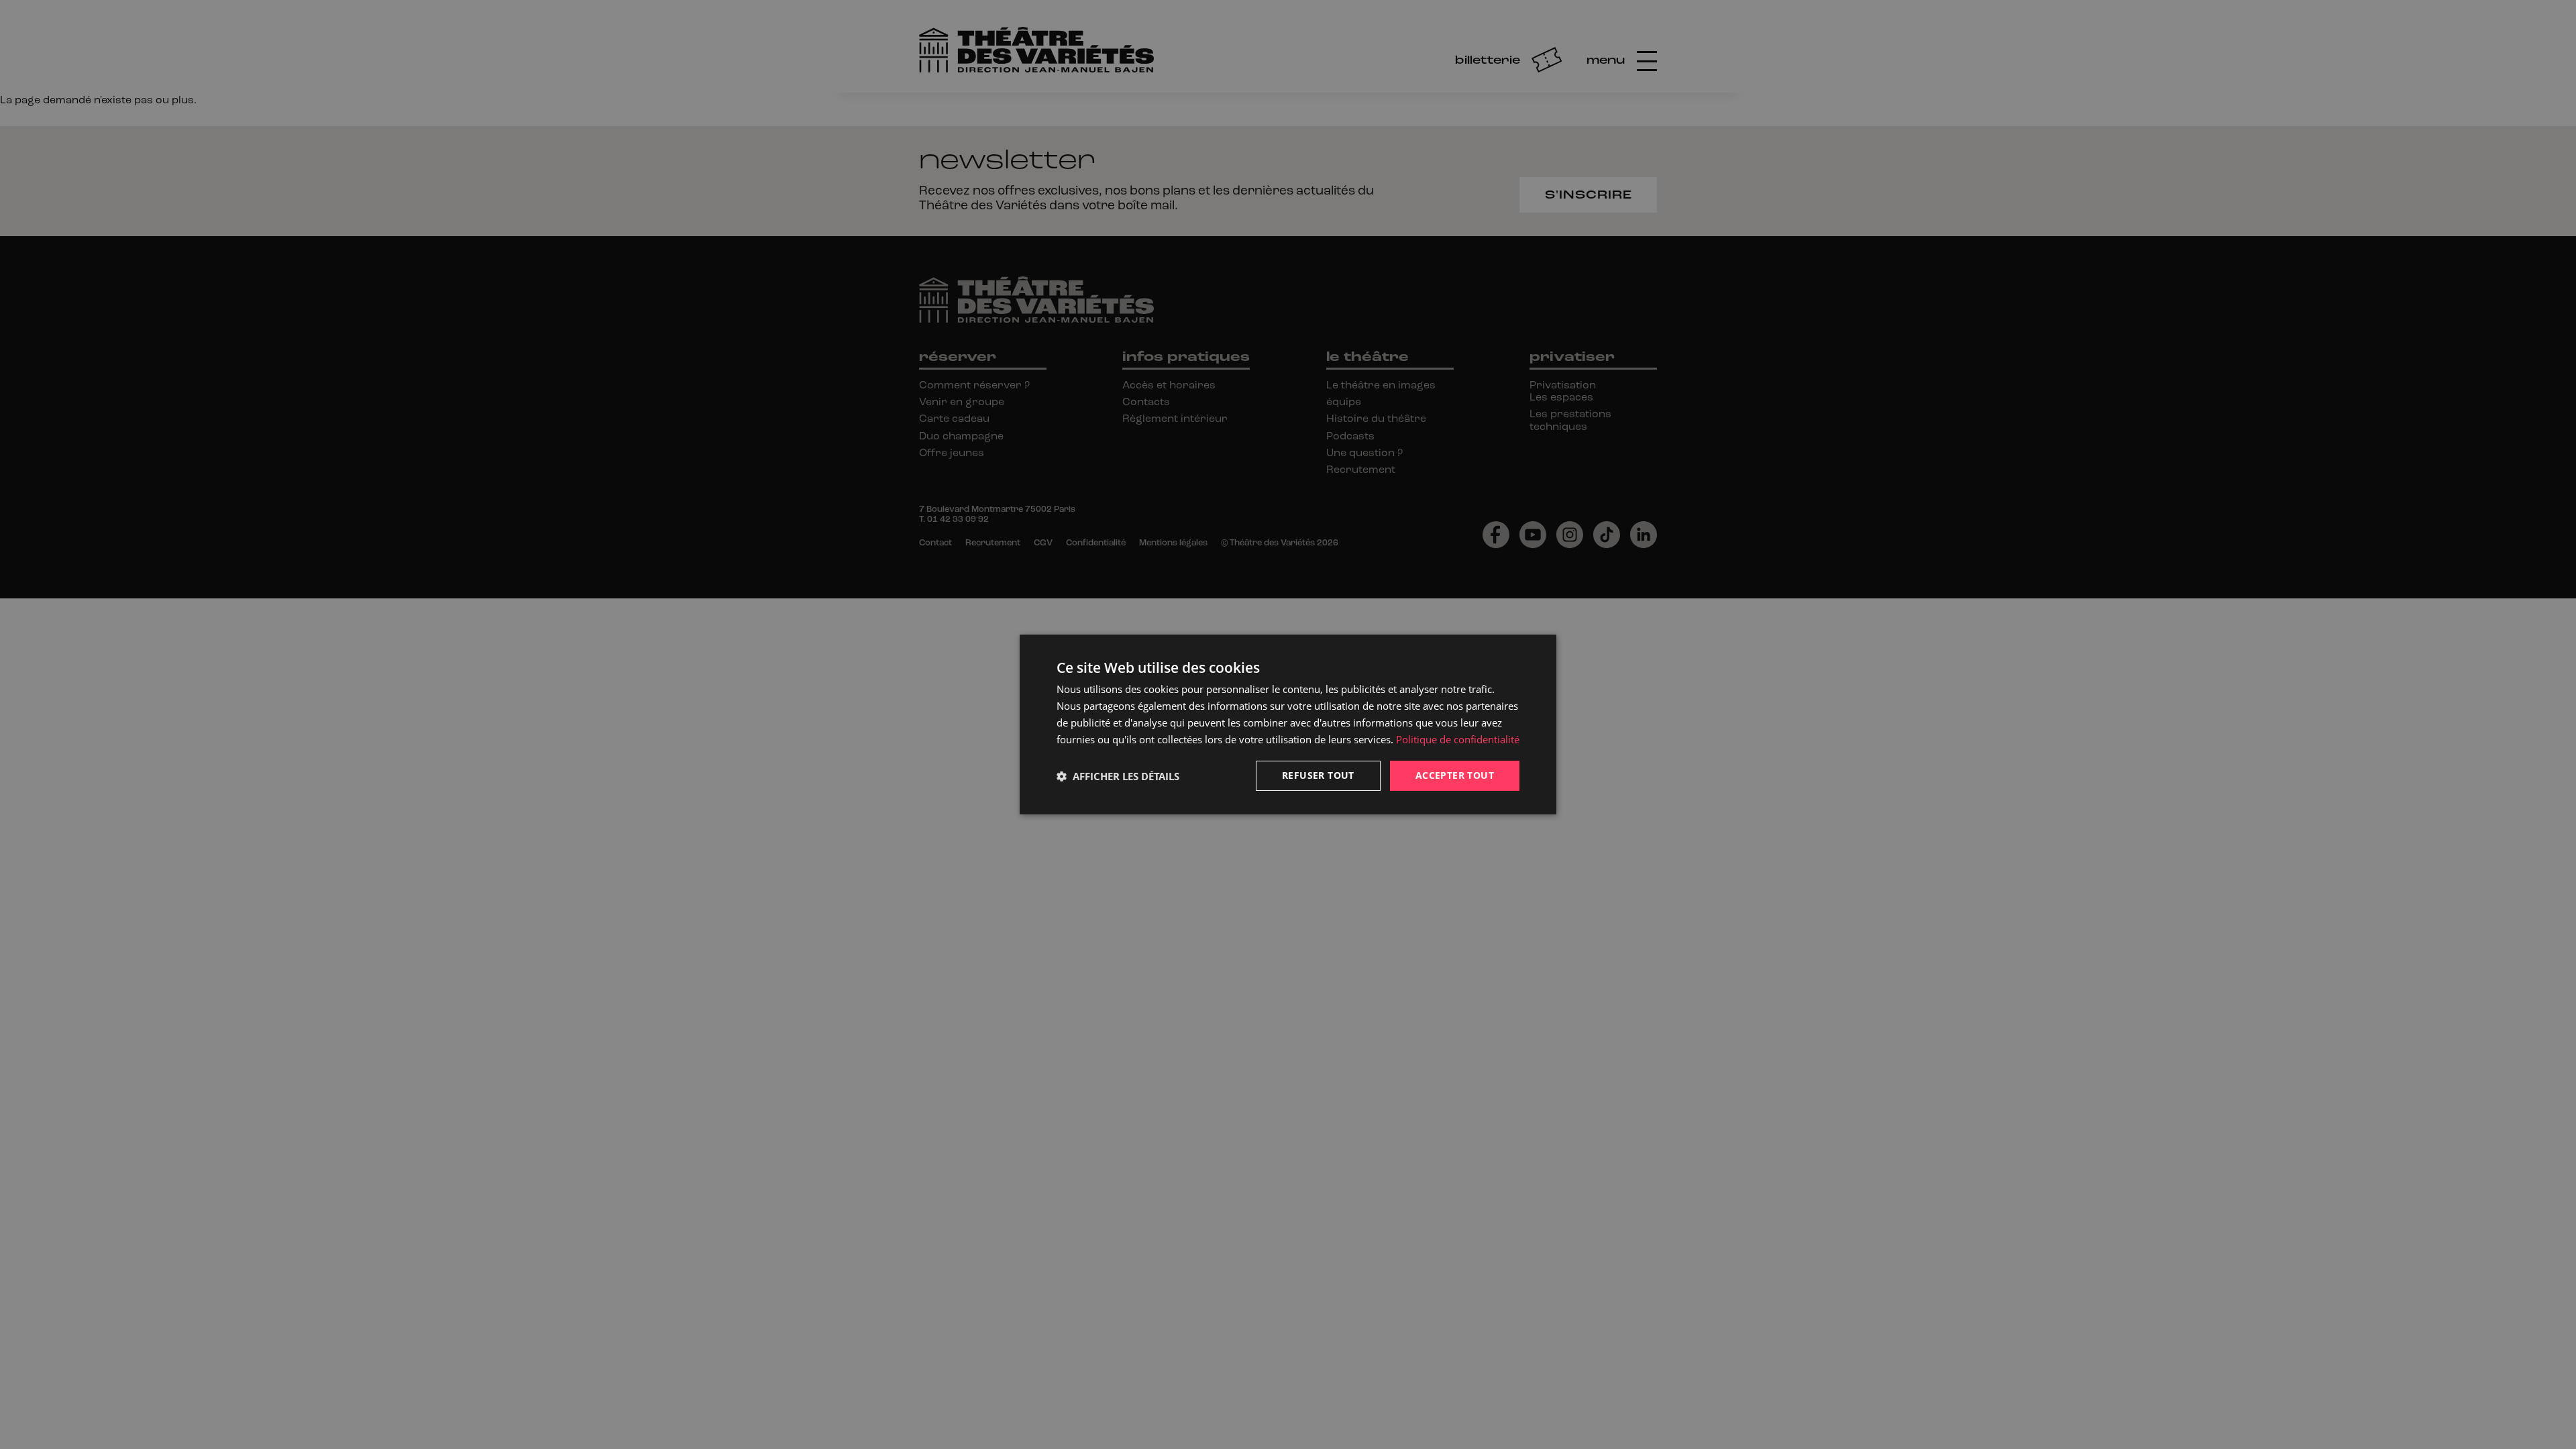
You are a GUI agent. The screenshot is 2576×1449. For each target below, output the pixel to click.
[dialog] (1288, 724)
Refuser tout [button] (1318, 775)
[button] (1118, 776)
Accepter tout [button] (1455, 775)
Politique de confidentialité (1458, 739)
